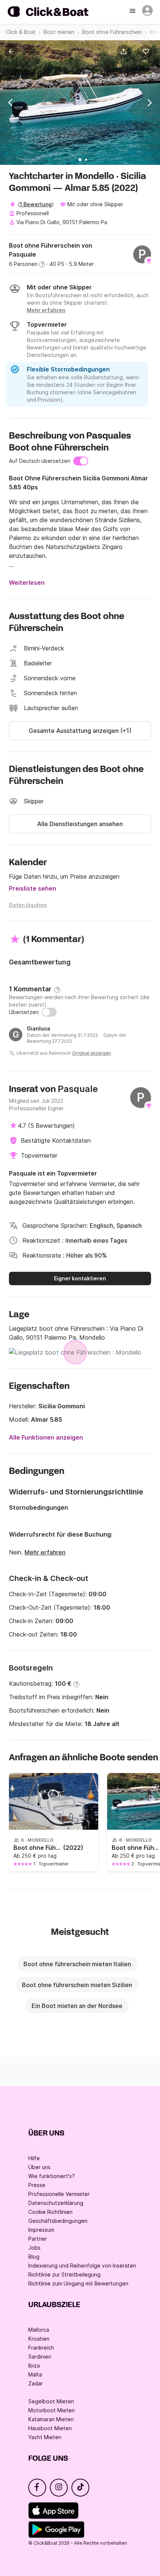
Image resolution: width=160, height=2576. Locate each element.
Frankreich (41, 2348)
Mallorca (39, 2330)
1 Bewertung (36, 204)
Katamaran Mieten (51, 2419)
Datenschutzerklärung (56, 2203)
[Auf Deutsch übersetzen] (81, 461)
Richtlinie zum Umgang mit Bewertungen (78, 2283)
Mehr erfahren (45, 1552)
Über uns (39, 2167)
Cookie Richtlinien (50, 2212)
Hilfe (34, 2158)
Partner (38, 2239)
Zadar (36, 2383)
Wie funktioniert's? (52, 2176)
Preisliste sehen (33, 888)
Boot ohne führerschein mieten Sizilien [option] (77, 1985)
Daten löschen (28, 905)
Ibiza (34, 2365)
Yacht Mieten (45, 2437)
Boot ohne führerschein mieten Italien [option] (77, 1964)
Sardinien (40, 2357)
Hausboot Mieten (50, 2428)
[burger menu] (133, 12)
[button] (125, 51)
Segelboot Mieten (51, 2401)
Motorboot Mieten (52, 2410)
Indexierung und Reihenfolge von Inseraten (82, 2266)
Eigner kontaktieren (80, 1278)
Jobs (34, 2248)
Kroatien (39, 2339)
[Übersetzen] (49, 1012)
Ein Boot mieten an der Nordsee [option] (77, 2006)
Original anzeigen (92, 1053)
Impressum (41, 2230)
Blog (34, 2257)
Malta (35, 2374)
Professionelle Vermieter (59, 2194)
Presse (37, 2185)
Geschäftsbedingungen (58, 2221)
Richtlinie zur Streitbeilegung (64, 2274)
